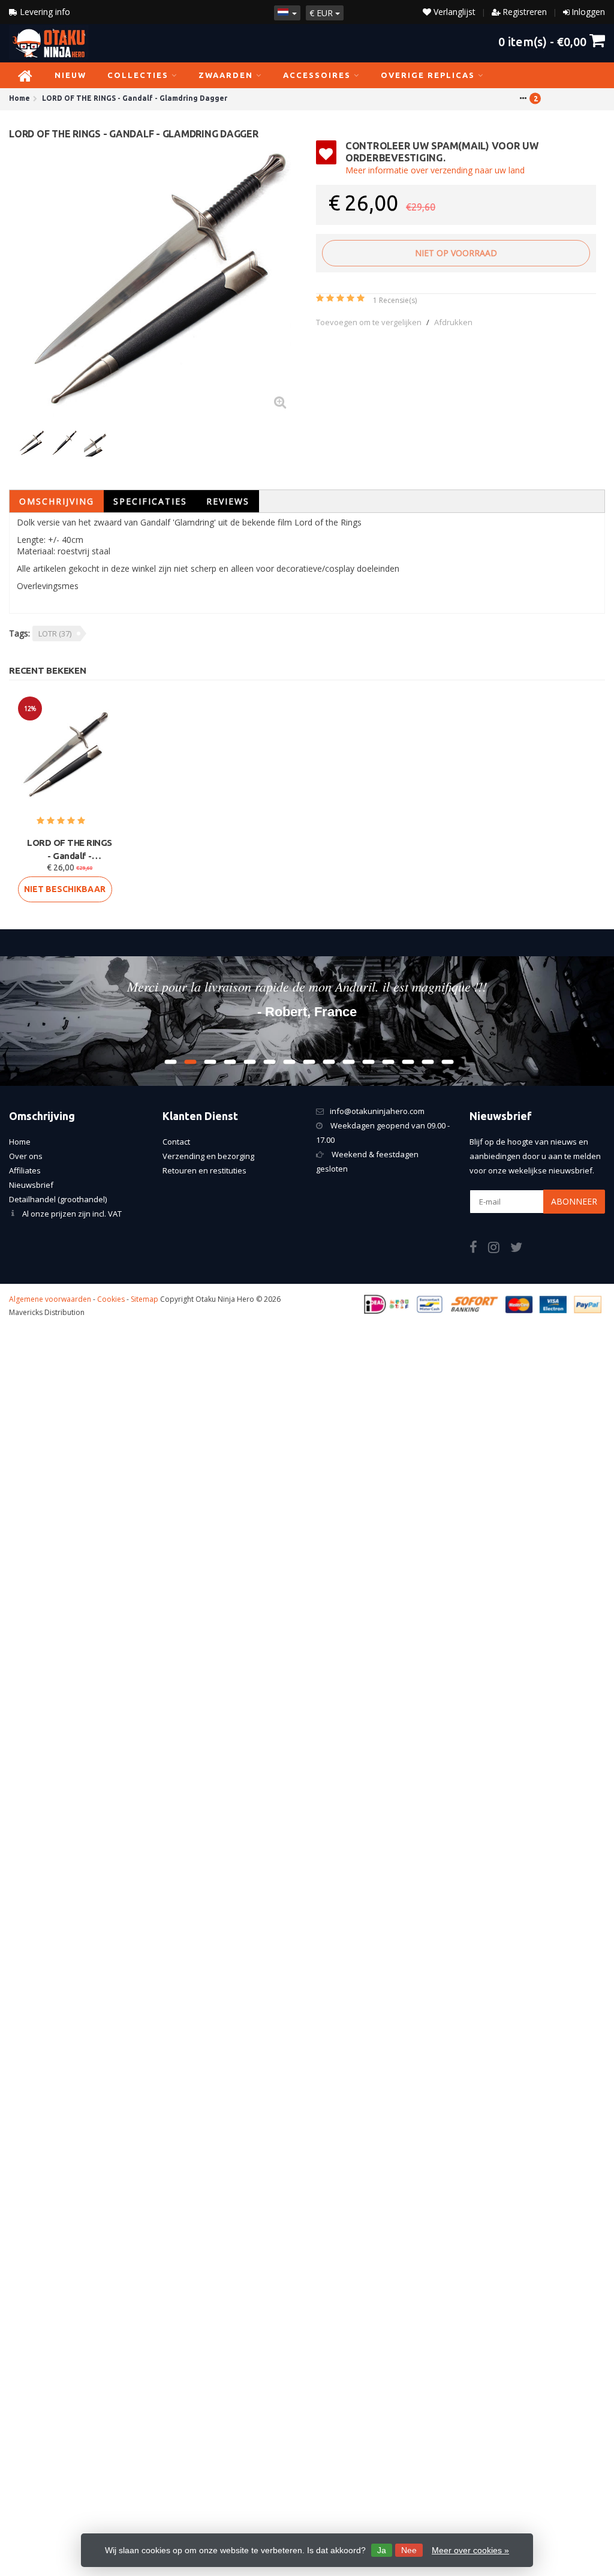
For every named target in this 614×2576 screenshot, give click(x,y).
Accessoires (317, 75)
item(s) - (542, 41)
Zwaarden (226, 75)
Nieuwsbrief (31, 1185)
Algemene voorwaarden (50, 1299)
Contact (176, 1142)
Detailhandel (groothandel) (58, 1199)
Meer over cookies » (470, 2550)
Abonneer (574, 1201)
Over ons (26, 1156)
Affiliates (25, 1170)
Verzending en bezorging (208, 1156)
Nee (409, 2550)
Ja (382, 2550)
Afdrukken (453, 322)
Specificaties (150, 501)
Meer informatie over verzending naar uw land (435, 170)
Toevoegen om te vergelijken (369, 322)
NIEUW (70, 75)
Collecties (138, 75)
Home (20, 1142)
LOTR (55, 634)
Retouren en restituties (204, 1170)
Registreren (525, 12)
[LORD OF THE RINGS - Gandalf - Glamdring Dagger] (158, 280)
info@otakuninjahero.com (377, 1111)
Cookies (111, 1299)
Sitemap (145, 1299)
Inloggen (588, 12)
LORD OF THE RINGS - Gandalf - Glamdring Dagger (70, 850)
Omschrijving (57, 501)
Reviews (228, 501)
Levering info (44, 12)
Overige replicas (428, 75)
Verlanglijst (453, 12)
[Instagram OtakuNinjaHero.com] (499, 1249)
